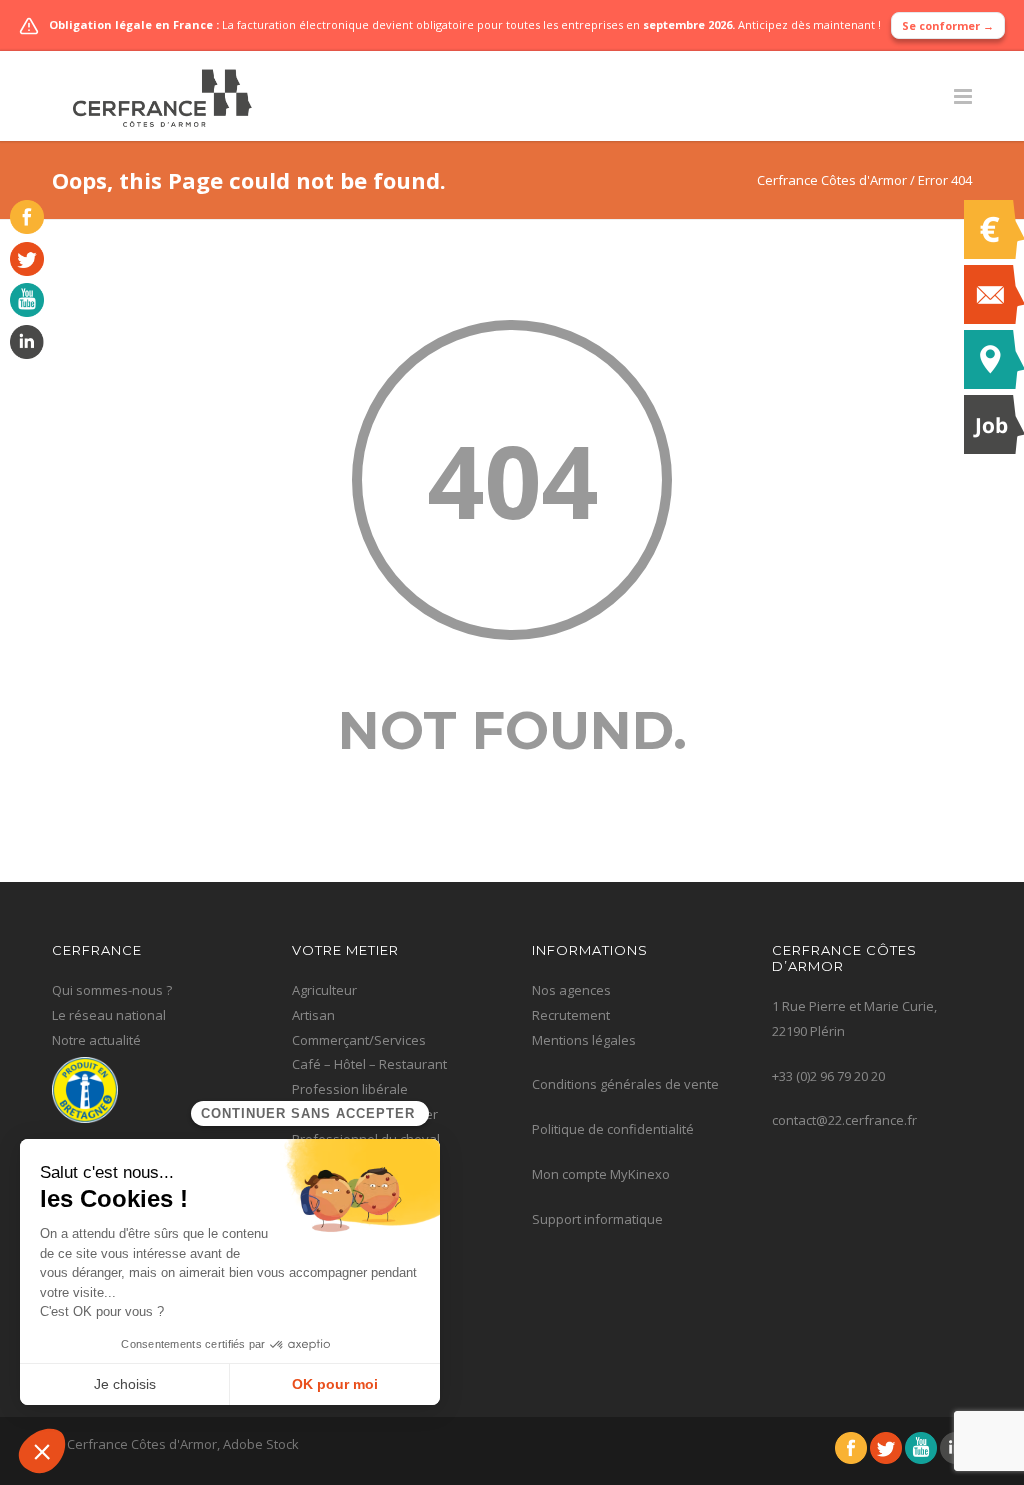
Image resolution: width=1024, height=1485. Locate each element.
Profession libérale (350, 1089)
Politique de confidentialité (613, 1129)
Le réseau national (109, 1015)
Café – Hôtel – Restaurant (369, 1064)
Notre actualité (96, 1040)
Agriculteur (324, 990)
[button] (42, 1451)
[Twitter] (22, 271)
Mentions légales (584, 1040)
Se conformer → (948, 25)
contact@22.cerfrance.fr (844, 1120)
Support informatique (597, 1219)
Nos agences (571, 990)
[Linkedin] (22, 354)
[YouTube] (22, 312)
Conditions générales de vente (625, 1084)
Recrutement (571, 1015)
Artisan (313, 1015)
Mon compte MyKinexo (601, 1174)
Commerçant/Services (359, 1040)
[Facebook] (22, 229)
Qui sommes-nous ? (112, 990)
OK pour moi (335, 1384)
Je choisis (125, 1384)
